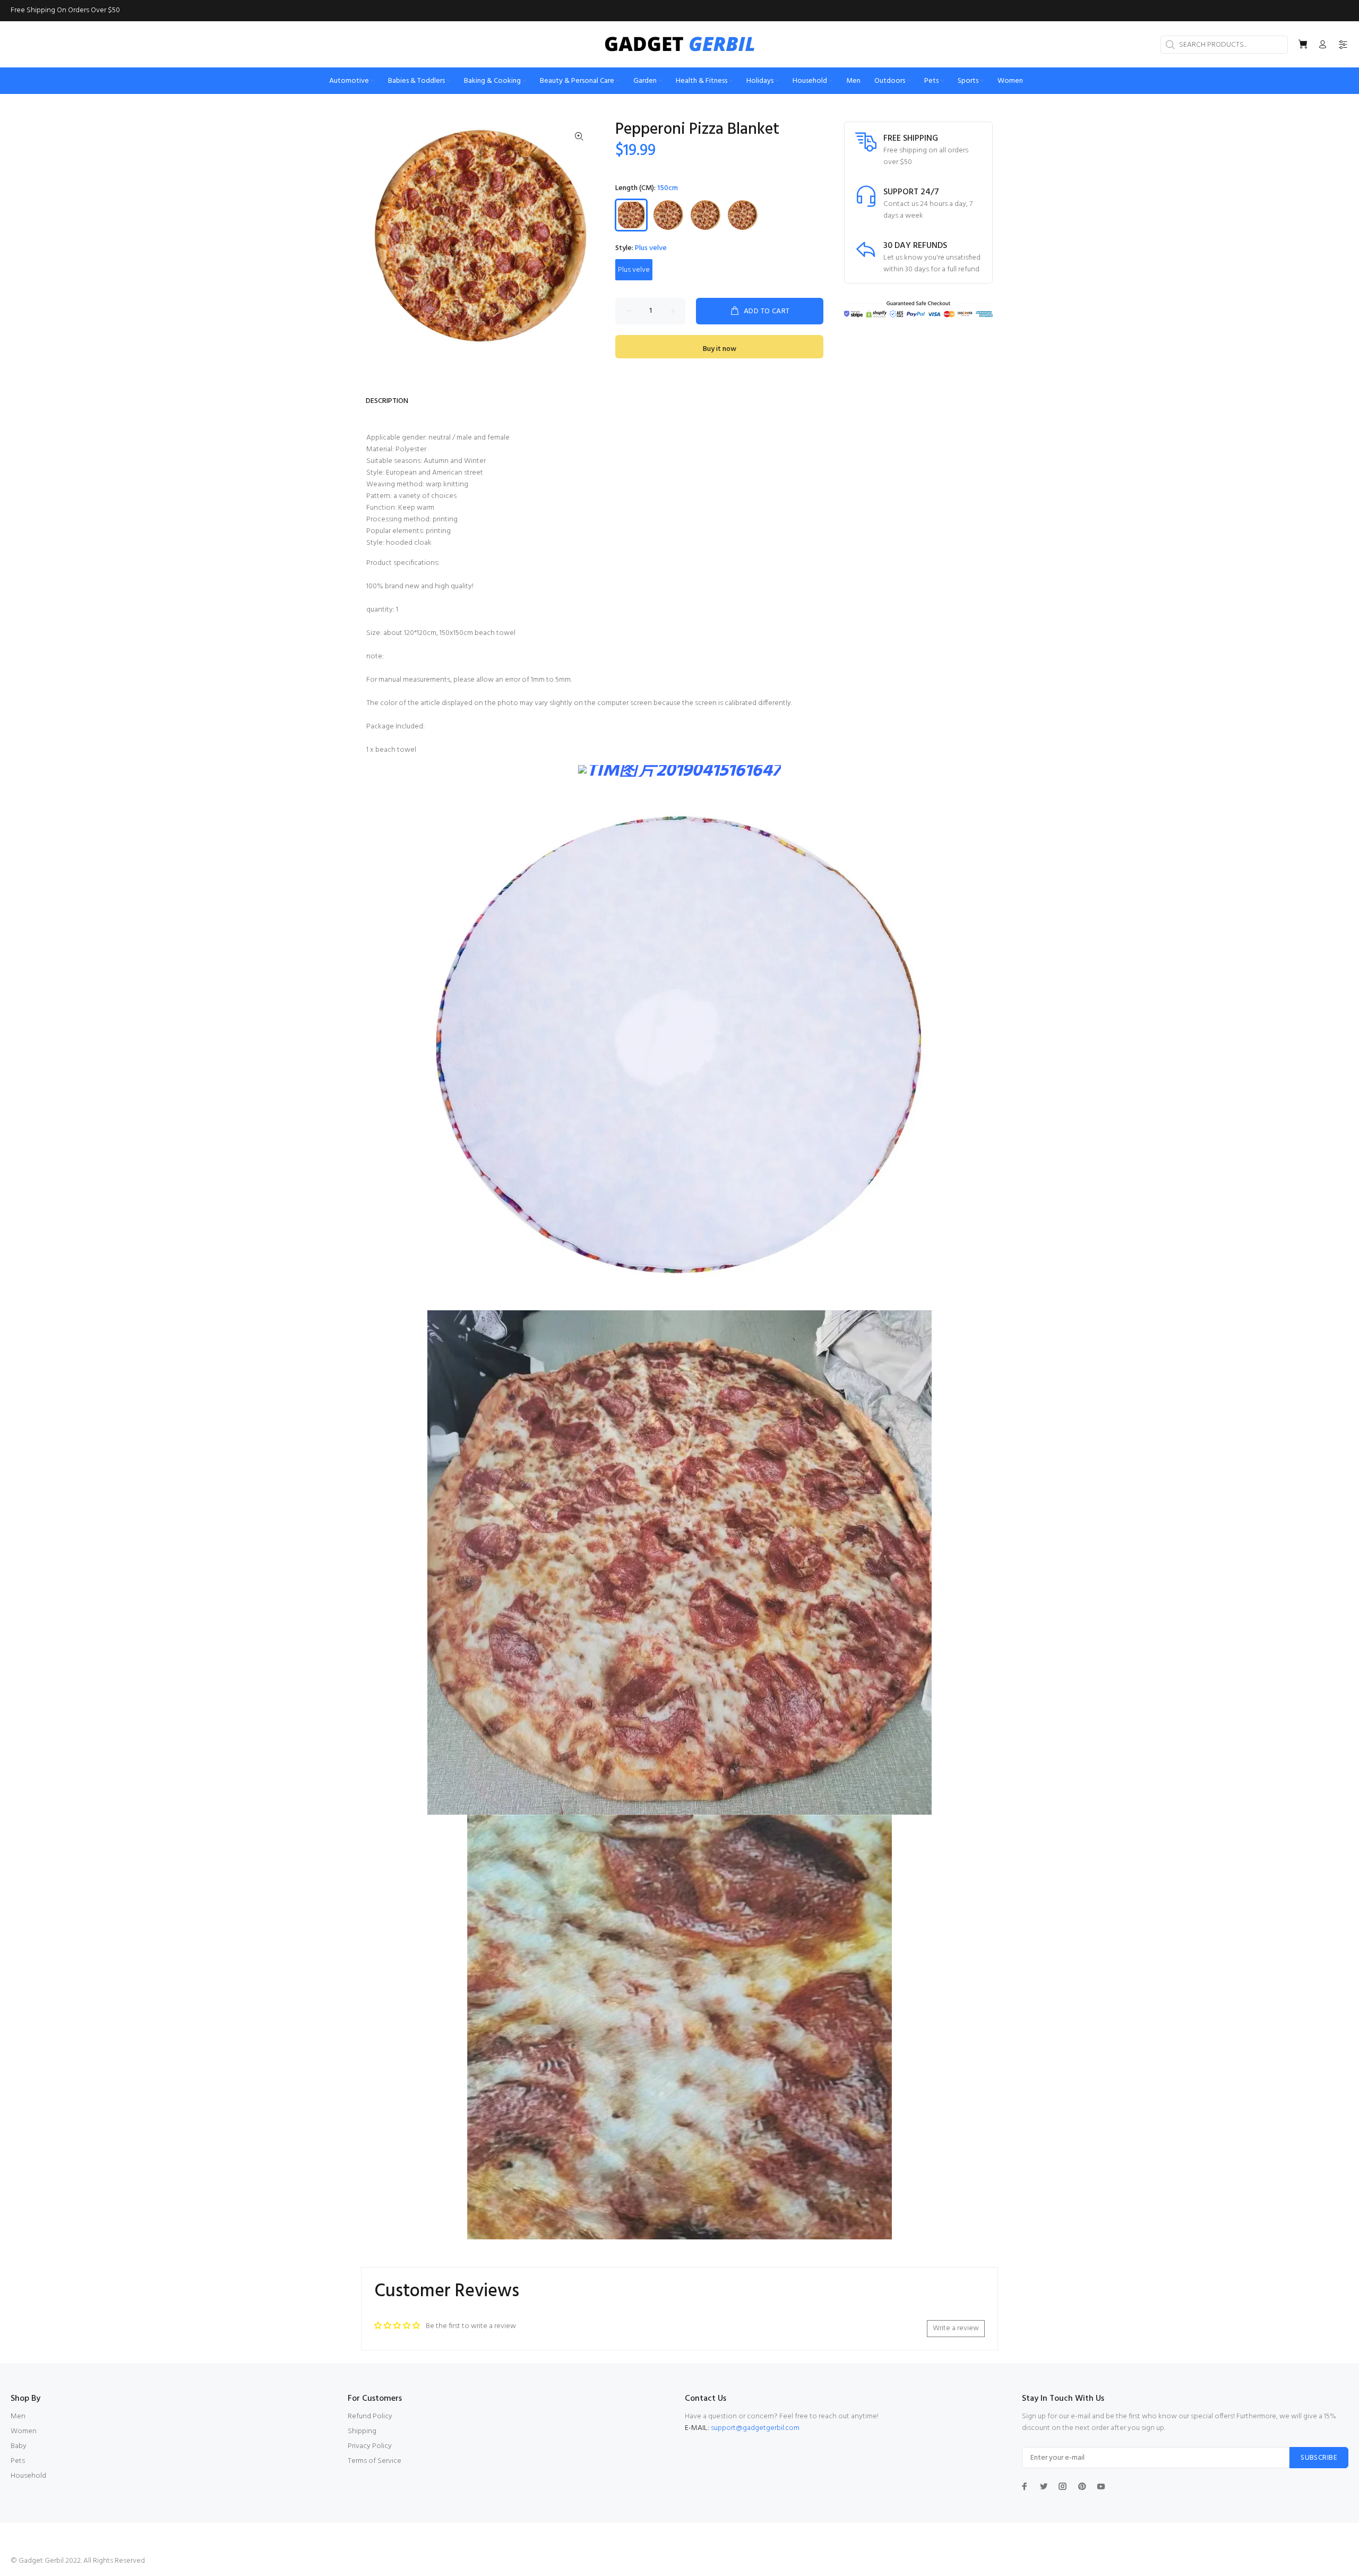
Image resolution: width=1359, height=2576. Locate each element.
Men (18, 2416)
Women (24, 2431)
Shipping (362, 2431)
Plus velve (634, 270)
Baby (19, 2446)
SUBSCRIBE (1319, 2458)
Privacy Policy (370, 2446)
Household (28, 2476)
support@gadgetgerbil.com (755, 2428)
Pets (18, 2461)
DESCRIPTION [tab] (387, 401)
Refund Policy (370, 2416)
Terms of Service (375, 2461)
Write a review (956, 2328)
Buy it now (720, 349)
